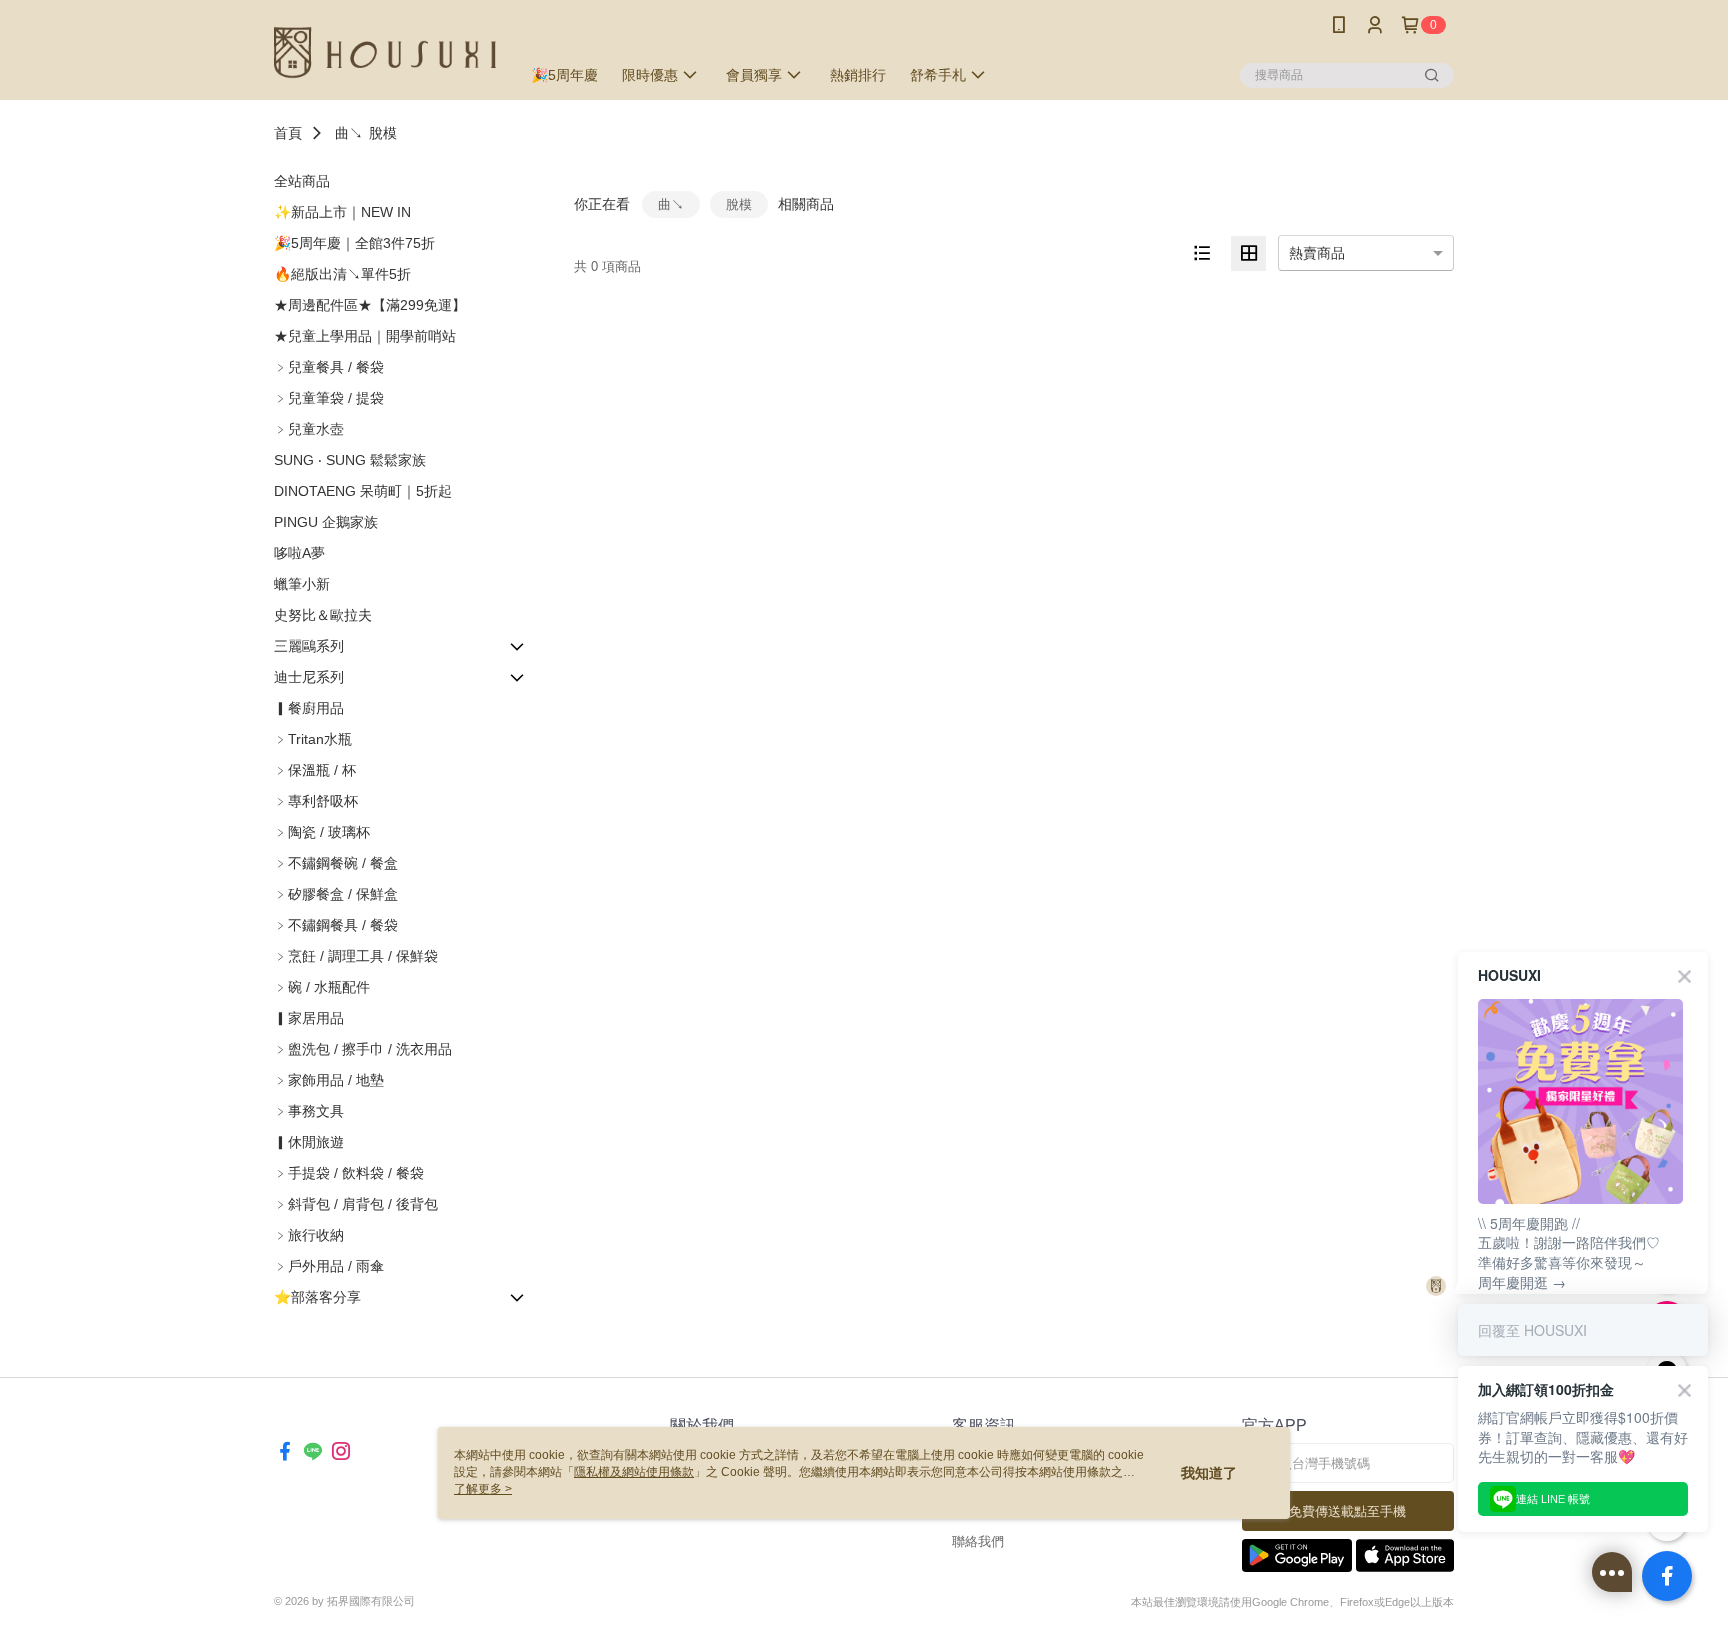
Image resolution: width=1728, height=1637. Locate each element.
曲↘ (349, 133)
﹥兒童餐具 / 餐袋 (329, 367)
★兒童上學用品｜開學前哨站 (365, 336)
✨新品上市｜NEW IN (342, 212)
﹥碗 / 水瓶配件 (322, 987)
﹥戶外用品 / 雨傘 (329, 1266)
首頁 (288, 133)
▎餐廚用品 (309, 708)
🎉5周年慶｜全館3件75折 (354, 243)
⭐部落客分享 (317, 1297)
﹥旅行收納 (309, 1235)
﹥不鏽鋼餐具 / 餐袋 (336, 925)
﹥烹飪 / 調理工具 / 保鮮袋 (356, 956)
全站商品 (302, 181)
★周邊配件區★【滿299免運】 (370, 305)
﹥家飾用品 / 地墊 (329, 1080)
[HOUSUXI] (385, 52)
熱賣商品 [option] (1317, 253)
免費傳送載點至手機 (1347, 1511)
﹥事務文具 (309, 1111)
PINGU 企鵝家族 (326, 522)
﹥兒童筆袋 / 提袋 (329, 398)
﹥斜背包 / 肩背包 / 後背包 (356, 1204)
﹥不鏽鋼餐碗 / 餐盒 (336, 863)
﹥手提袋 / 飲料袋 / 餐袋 (349, 1173)
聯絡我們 (978, 1541)
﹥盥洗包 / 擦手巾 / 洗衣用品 (363, 1049)
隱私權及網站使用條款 (634, 1472)
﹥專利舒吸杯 (316, 801)
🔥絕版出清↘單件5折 (342, 274)
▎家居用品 (309, 1018)
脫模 (383, 133)
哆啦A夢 (299, 553)
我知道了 (1209, 1473)
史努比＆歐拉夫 (323, 615)
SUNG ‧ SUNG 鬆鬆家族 (350, 460)
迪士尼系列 (309, 677)
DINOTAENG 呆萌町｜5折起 (363, 491)
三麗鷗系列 (309, 646)
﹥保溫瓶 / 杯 (315, 770)
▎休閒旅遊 (309, 1142)
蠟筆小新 (302, 584)
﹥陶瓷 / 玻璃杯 (322, 832)
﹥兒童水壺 (309, 429)
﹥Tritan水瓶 (313, 739)
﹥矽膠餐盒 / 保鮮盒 (336, 894)
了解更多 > (483, 1489)
